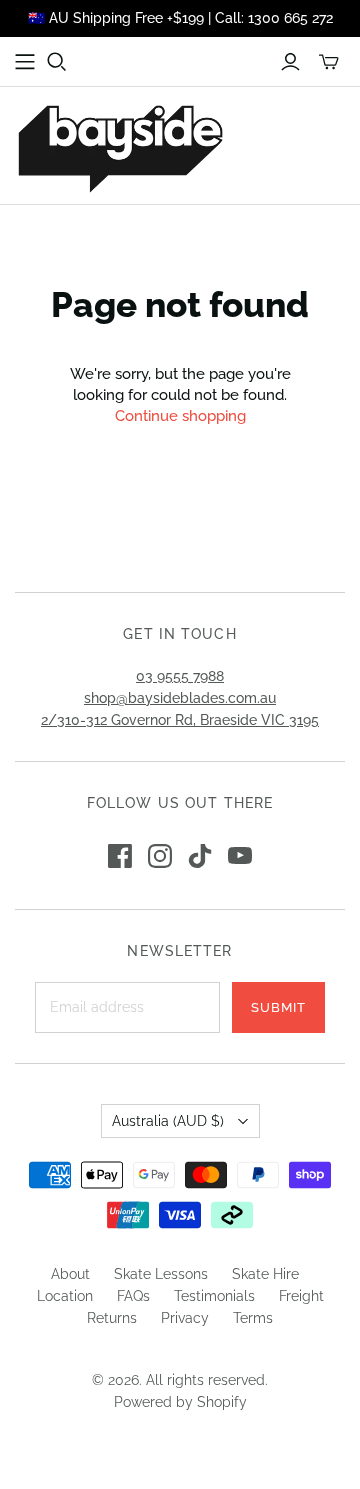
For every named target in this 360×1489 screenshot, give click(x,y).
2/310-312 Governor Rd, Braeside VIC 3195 (180, 720)
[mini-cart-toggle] (329, 62)
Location (65, 1296)
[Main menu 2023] (25, 62)
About (70, 1274)
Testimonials (214, 1296)
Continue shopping (180, 416)
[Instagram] (160, 856)
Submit (278, 1007)
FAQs (133, 1296)
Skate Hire (265, 1274)
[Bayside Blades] (120, 145)
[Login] (290, 62)
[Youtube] (240, 856)
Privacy (185, 1318)
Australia (168, 1121)
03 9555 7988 (180, 676)
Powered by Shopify (180, 1402)
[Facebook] (120, 856)
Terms (253, 1318)
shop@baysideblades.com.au (180, 698)
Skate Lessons (161, 1274)
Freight (301, 1296)
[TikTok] (200, 856)
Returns (112, 1318)
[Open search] (57, 62)
